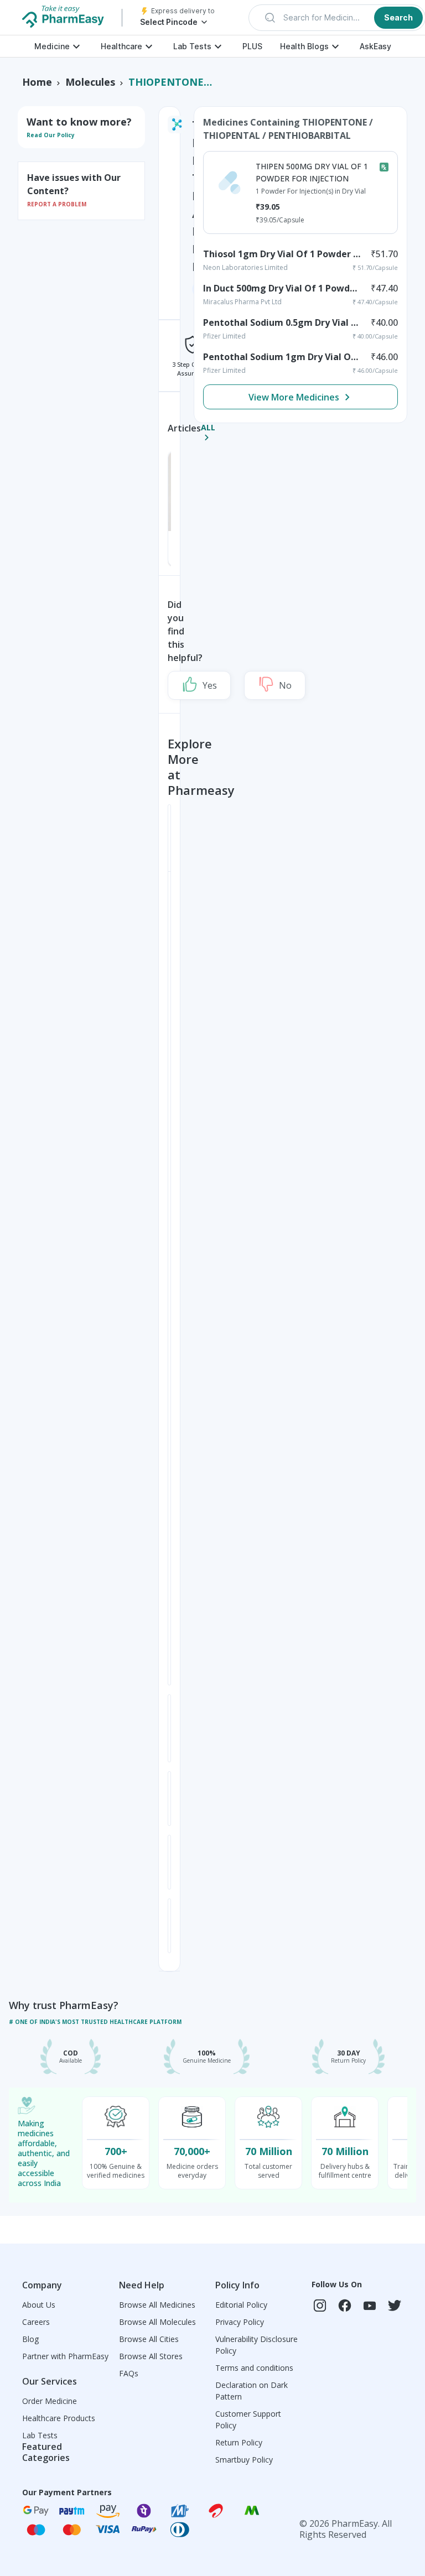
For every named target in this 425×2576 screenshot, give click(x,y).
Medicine (52, 46)
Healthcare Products (59, 2418)
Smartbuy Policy (244, 2460)
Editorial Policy (241, 2305)
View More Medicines (294, 397)
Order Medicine (50, 2401)
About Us (39, 2305)
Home (37, 82)
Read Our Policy (51, 135)
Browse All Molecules (157, 2322)
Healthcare (121, 46)
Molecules (90, 82)
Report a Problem (57, 204)
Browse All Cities (149, 2339)
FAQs (129, 2373)
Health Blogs (304, 46)
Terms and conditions (254, 2368)
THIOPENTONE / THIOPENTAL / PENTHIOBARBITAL (170, 82)
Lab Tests (192, 46)
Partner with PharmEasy (65, 2356)
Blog (30, 2339)
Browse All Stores (151, 2356)
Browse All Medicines (157, 2305)
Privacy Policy (240, 2322)
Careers (36, 2322)
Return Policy (239, 2442)
